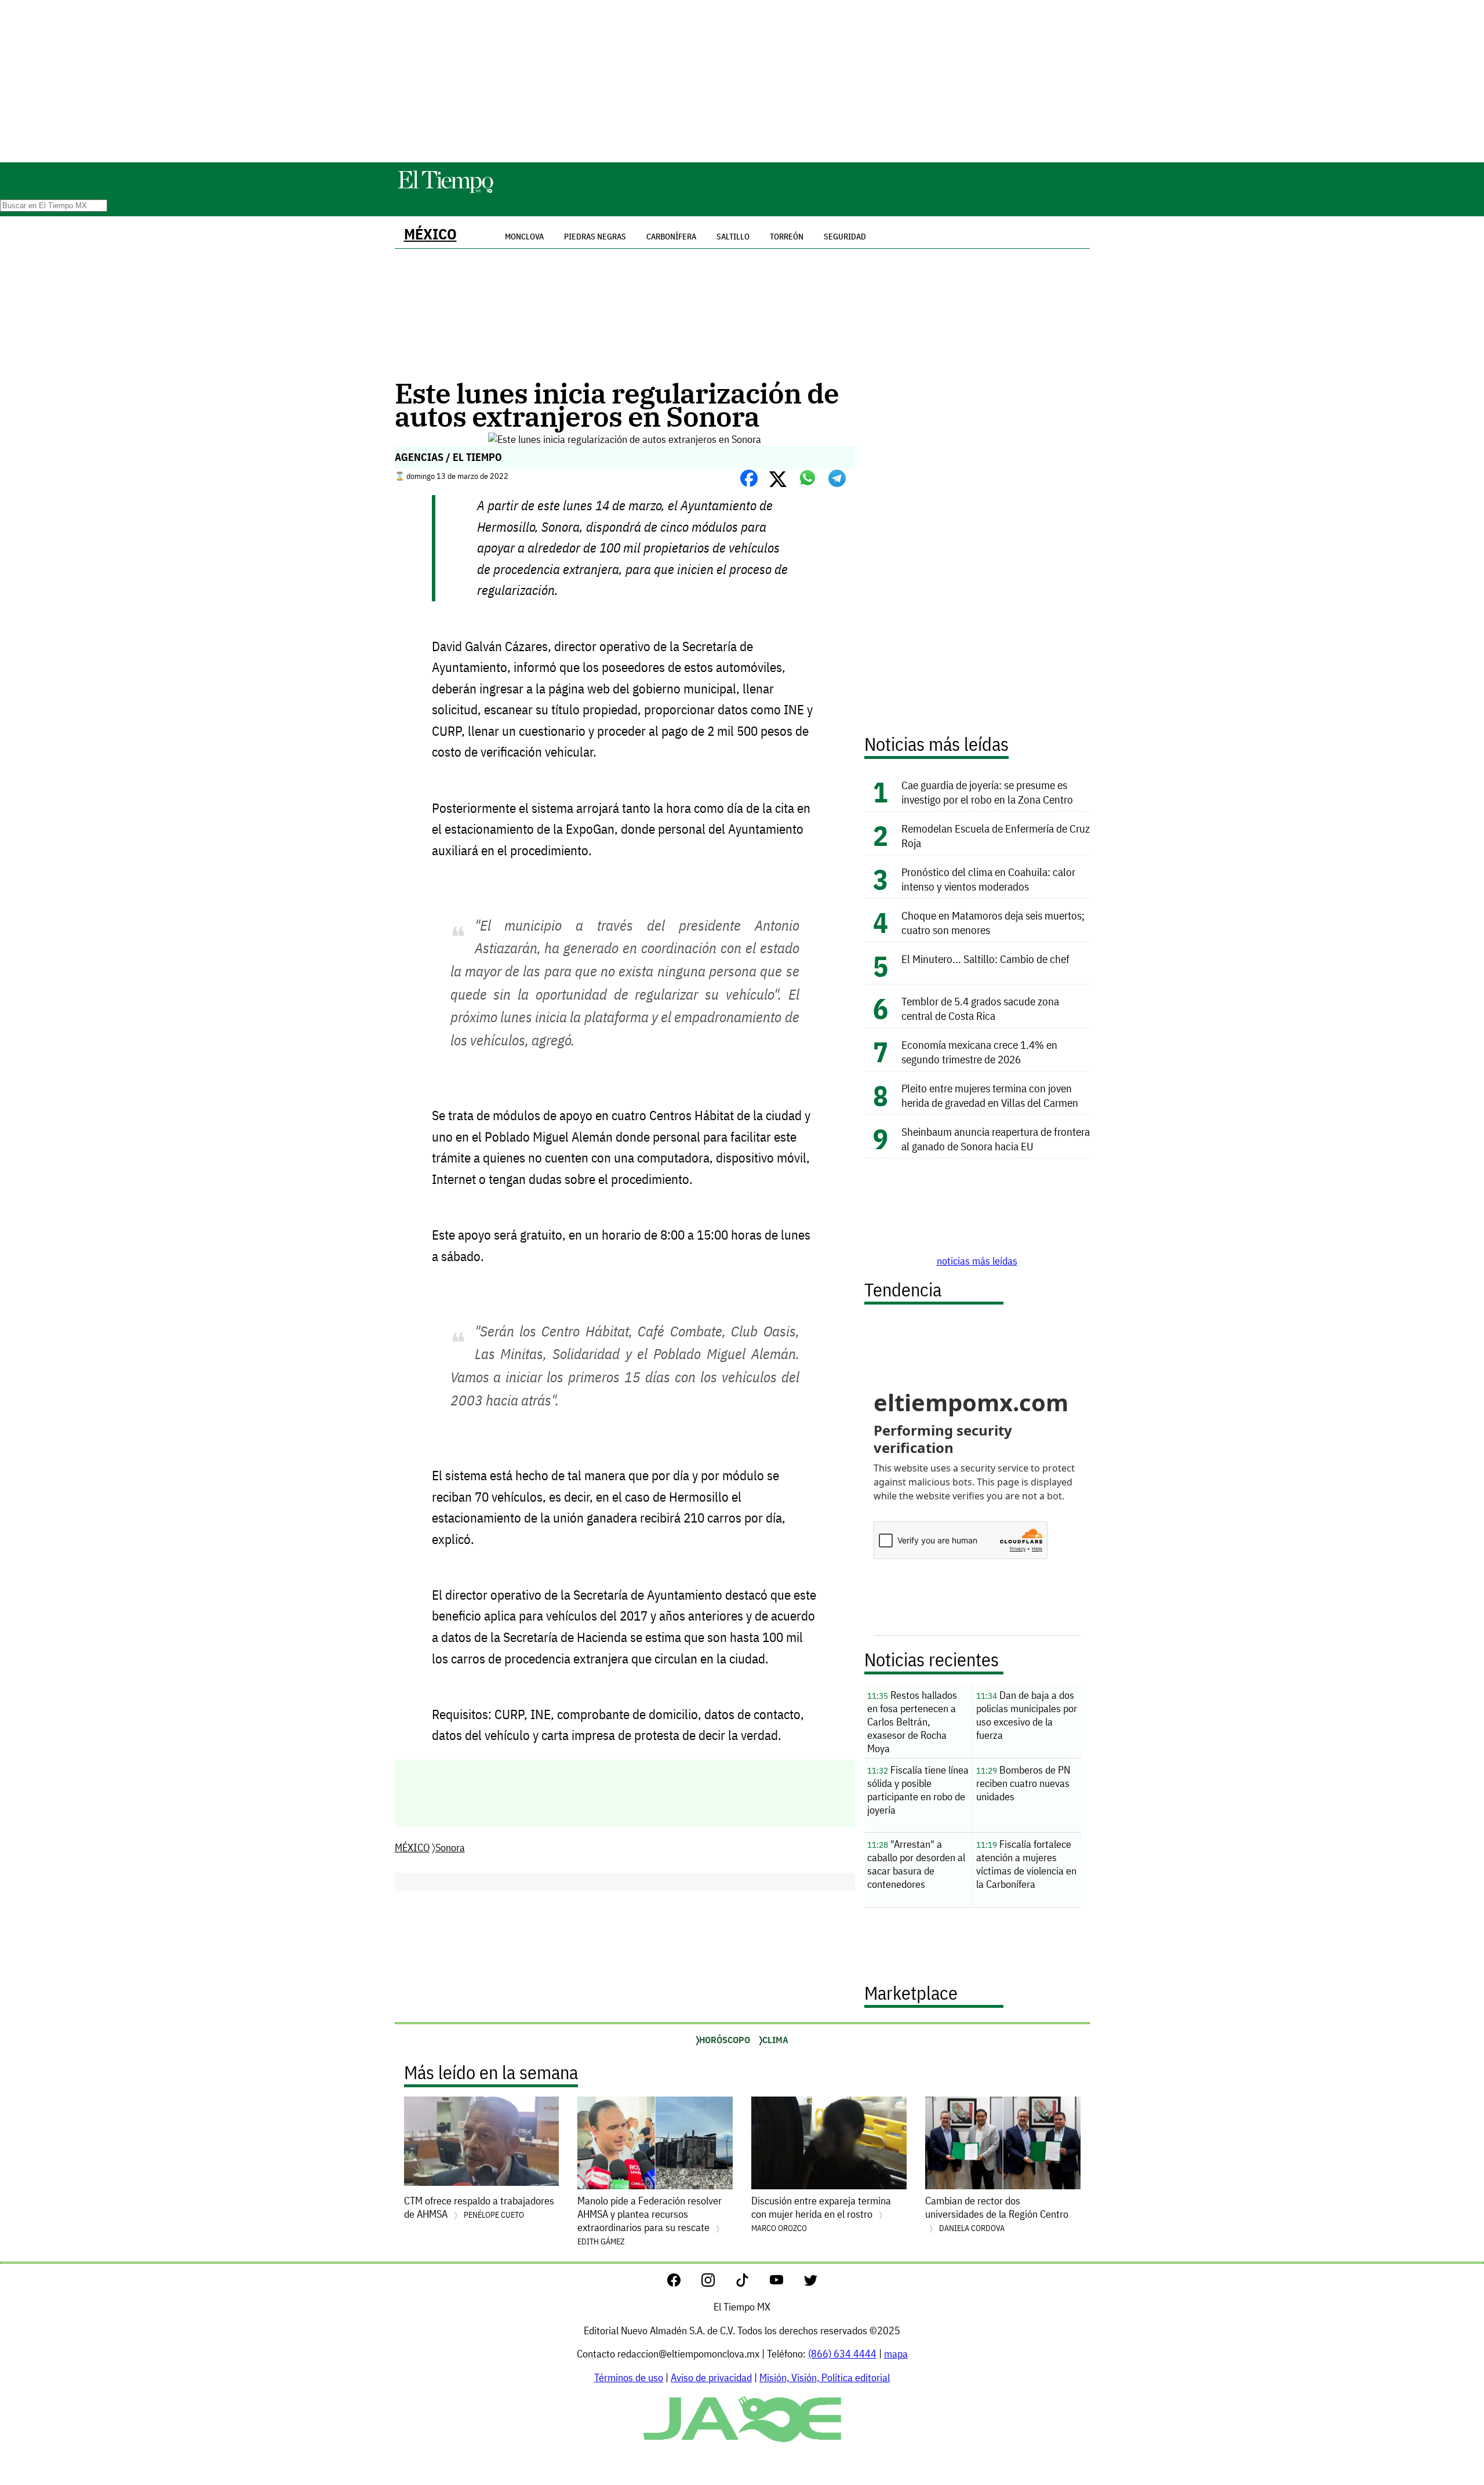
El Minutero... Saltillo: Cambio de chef (985, 959)
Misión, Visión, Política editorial (825, 2377)
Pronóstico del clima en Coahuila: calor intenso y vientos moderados (988, 879)
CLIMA (775, 2040)
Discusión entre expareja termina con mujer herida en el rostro (821, 2214)
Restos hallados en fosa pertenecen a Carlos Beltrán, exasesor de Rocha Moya (912, 1722)
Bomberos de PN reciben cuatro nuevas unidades (1023, 1783)
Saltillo (733, 237)
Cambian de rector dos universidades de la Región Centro (997, 2214)
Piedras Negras (595, 237)
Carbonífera (671, 237)
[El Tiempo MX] (445, 191)
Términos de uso (629, 2377)
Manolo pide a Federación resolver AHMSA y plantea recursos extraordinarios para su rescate (650, 2220)
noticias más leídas (977, 1261)
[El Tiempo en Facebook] (683, 2283)
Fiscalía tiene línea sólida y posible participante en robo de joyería (918, 1790)
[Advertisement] (742, 81)
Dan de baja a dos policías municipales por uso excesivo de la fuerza (1027, 1715)
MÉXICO (430, 234)
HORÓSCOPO (725, 2040)
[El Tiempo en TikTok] (752, 2283)
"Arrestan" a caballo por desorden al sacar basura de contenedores (916, 1864)
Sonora (450, 1848)
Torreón (787, 237)
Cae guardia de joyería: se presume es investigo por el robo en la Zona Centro (988, 792)
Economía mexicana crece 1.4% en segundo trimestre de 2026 (979, 1052)
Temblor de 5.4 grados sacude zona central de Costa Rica (980, 1008)
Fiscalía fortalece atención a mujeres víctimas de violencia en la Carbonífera (1026, 1864)
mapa (896, 2354)
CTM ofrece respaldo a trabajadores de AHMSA (479, 2207)
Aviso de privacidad (711, 2377)
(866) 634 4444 (842, 2354)
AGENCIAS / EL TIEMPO (448, 457)
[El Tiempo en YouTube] (786, 2283)
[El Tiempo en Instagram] (717, 2283)
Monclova (524, 237)
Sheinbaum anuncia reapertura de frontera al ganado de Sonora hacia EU (996, 1139)
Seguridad (845, 237)
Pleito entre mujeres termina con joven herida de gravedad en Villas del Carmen (990, 1095)
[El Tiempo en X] (811, 2283)
